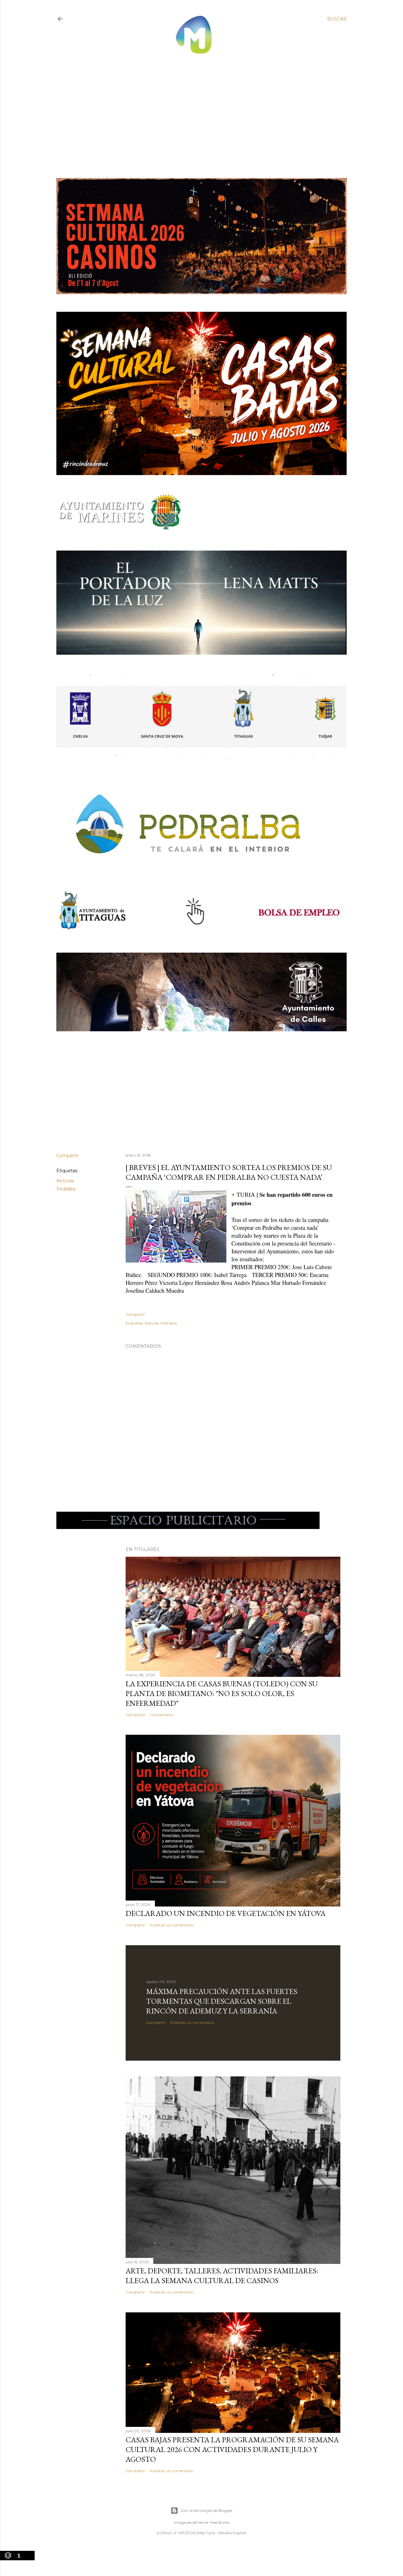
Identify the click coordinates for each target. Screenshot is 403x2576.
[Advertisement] (196, 111)
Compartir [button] (67, 1156)
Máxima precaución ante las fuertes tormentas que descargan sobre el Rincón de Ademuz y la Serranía (222, 2001)
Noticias (65, 1181)
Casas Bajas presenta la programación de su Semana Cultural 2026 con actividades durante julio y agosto (232, 2449)
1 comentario (162, 1715)
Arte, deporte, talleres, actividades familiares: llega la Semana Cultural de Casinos (222, 2276)
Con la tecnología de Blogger (207, 2510)
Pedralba (66, 1189)
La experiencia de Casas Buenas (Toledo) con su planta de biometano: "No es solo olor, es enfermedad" (222, 1693)
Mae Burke (220, 2522)
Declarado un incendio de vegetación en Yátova (226, 1913)
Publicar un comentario (172, 1925)
